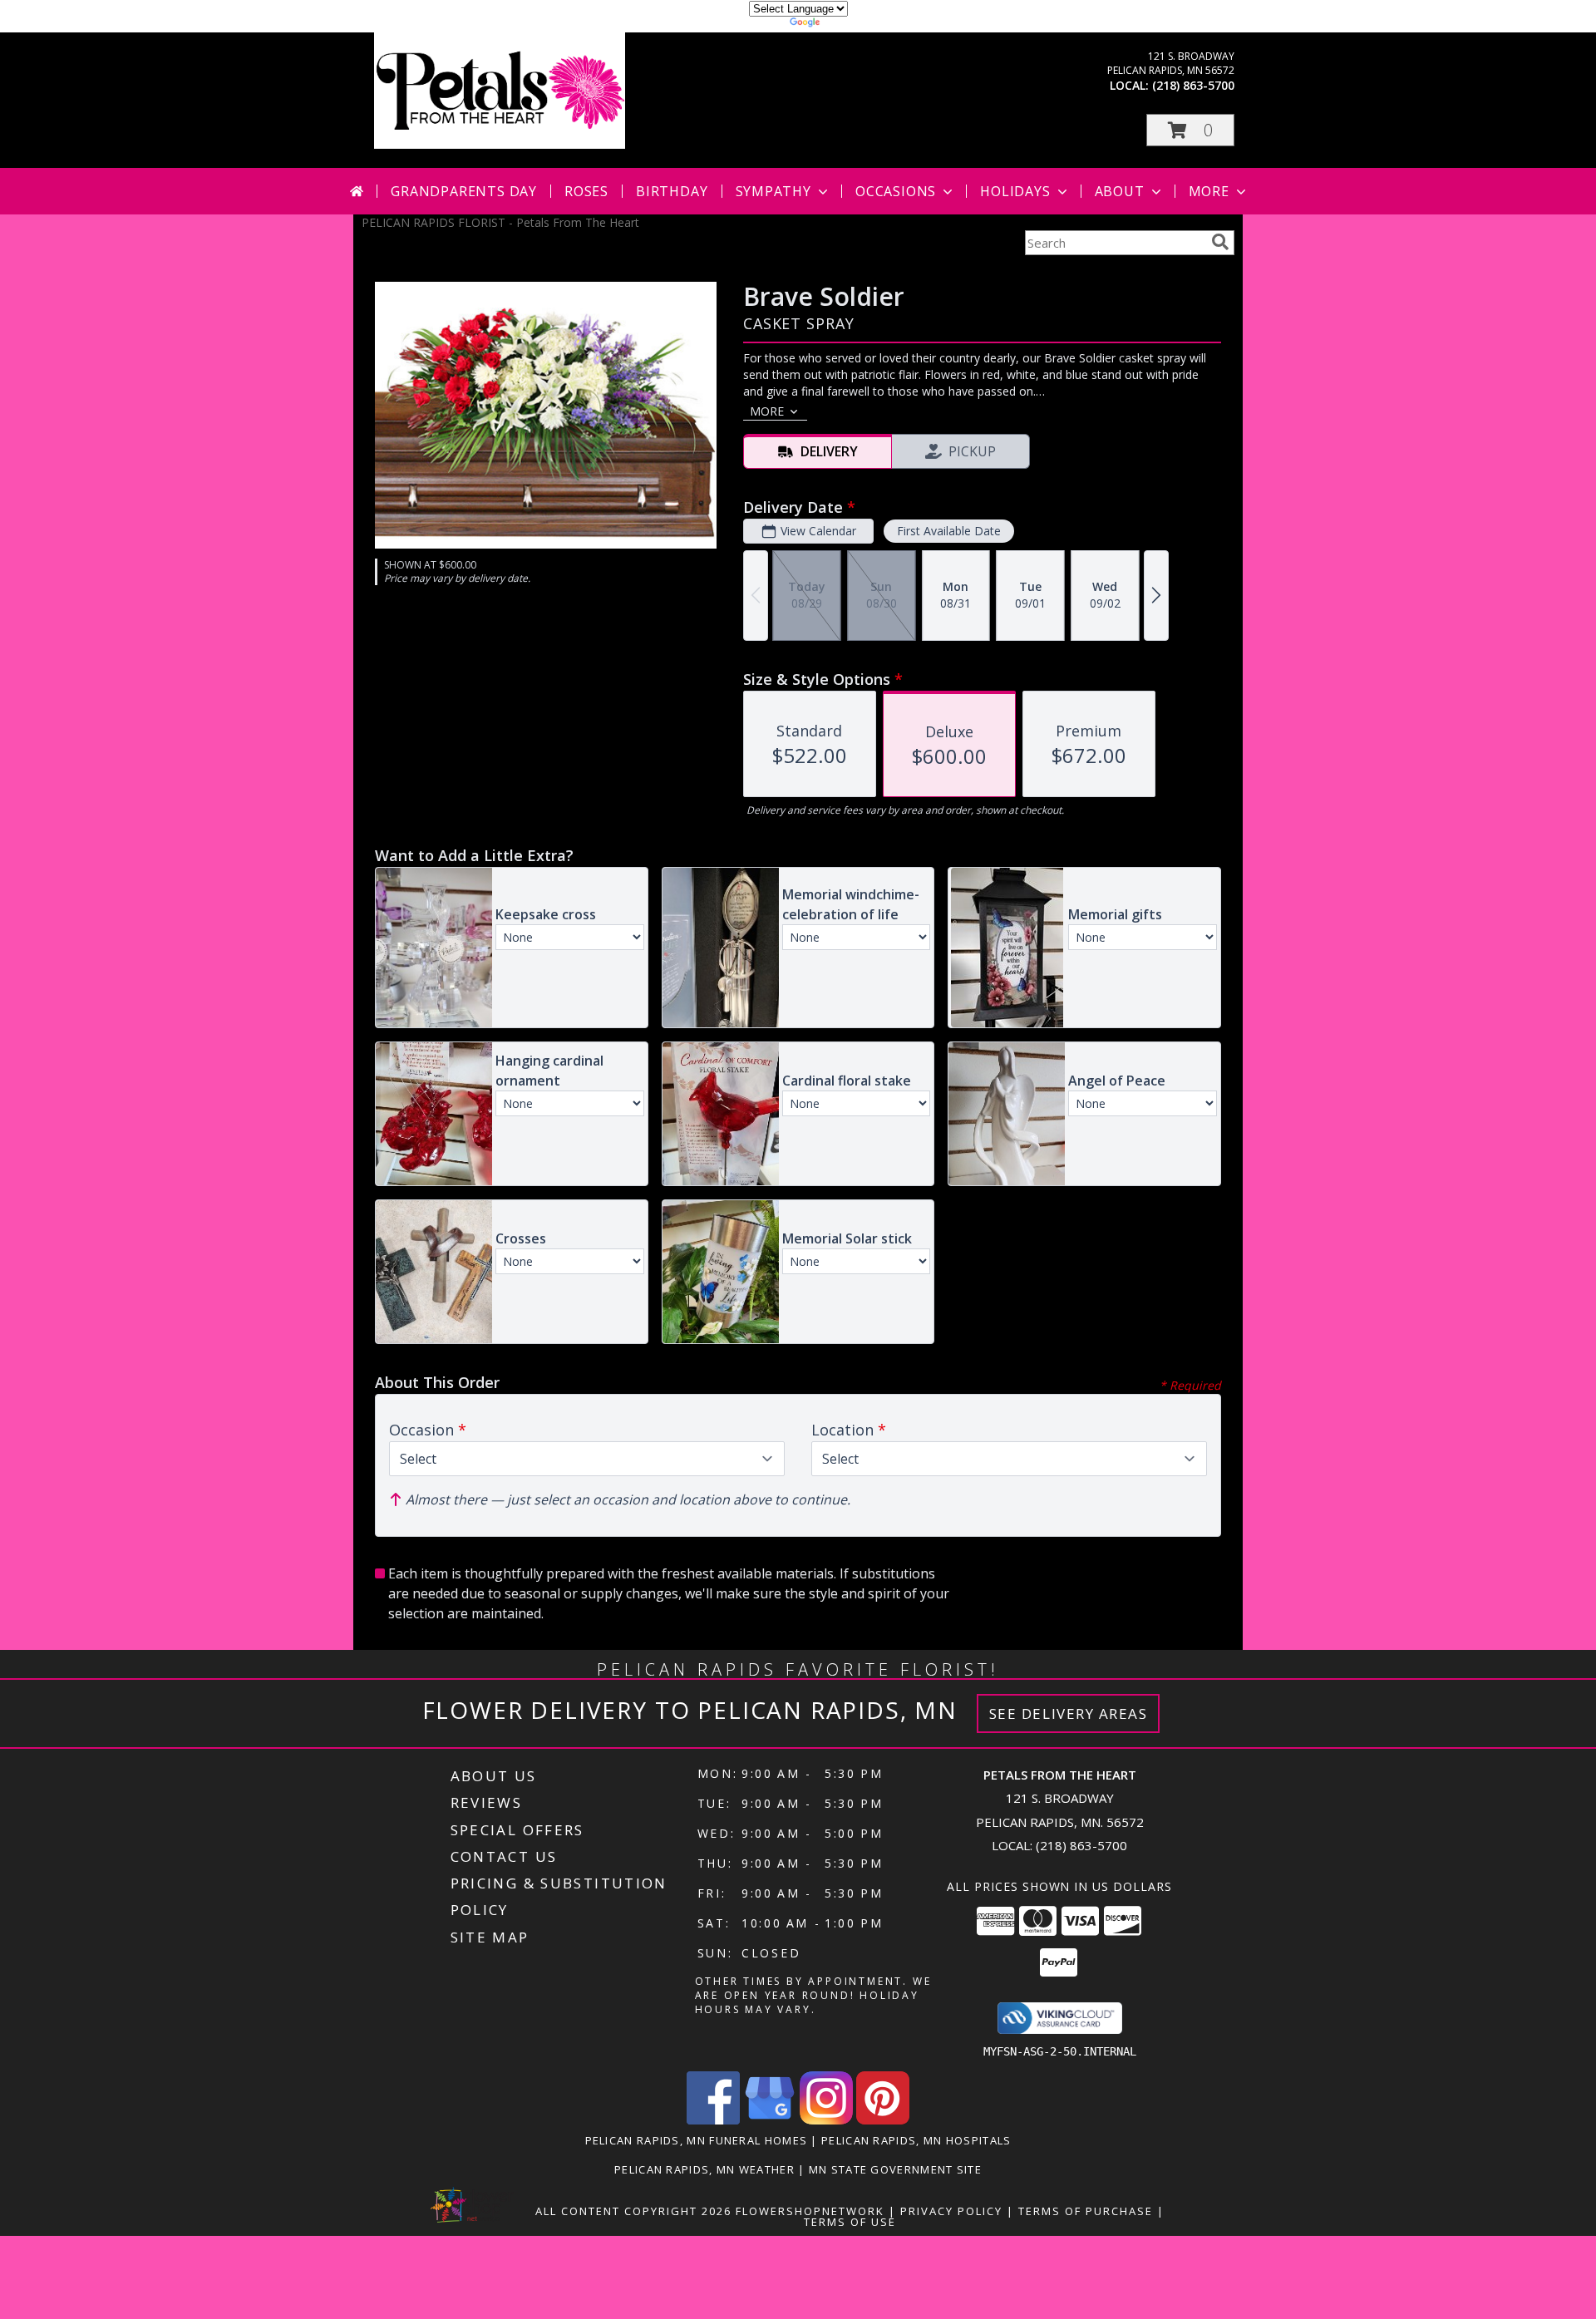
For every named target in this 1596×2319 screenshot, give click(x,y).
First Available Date (949, 531)
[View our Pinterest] (883, 2120)
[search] (1220, 242)
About (1120, 191)
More (1209, 191)
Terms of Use (850, 2222)
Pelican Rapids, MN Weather (704, 2169)
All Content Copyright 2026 (633, 2211)
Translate (848, 25)
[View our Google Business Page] (770, 2120)
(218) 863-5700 (1193, 85)
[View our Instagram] (826, 2120)
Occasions (896, 191)
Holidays (1015, 191)
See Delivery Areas (1069, 1713)
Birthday (672, 191)
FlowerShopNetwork (810, 2211)
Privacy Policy (951, 2211)
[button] (1190, 130)
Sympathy (773, 191)
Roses (586, 191)
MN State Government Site (895, 2169)
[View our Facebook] (713, 2120)
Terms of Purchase (1086, 2211)
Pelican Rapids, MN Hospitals (916, 2140)
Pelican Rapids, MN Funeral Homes (697, 2140)
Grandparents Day (464, 191)
